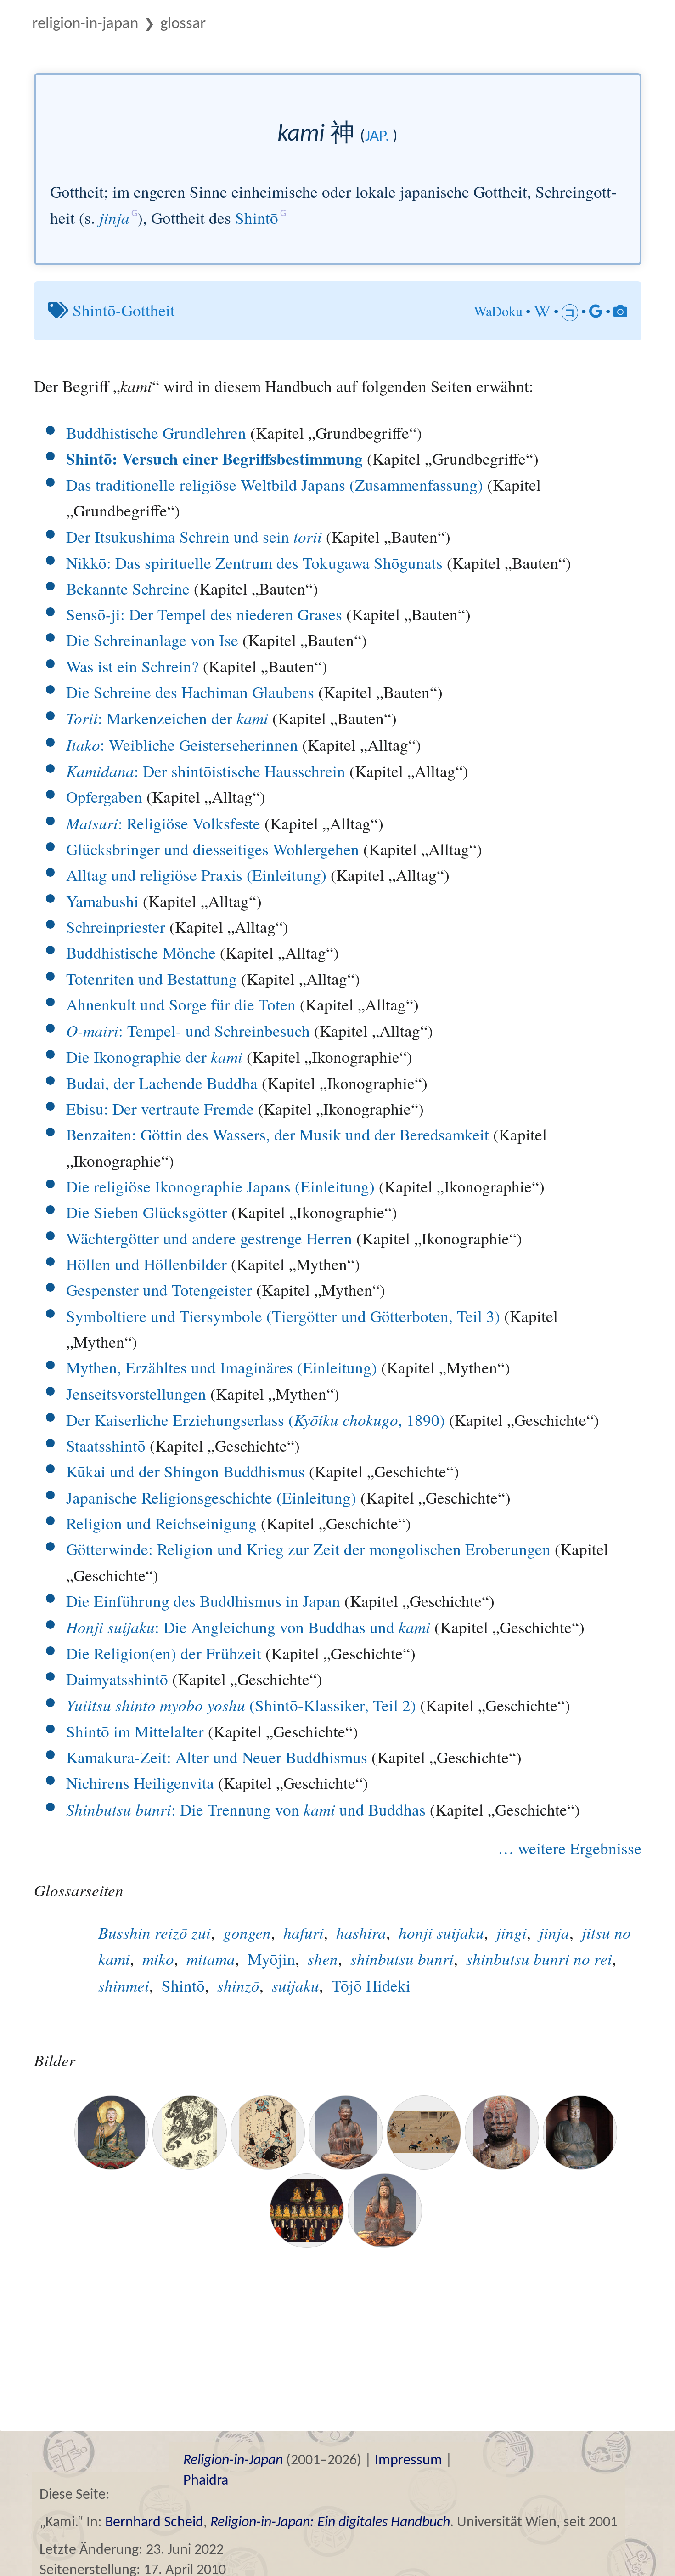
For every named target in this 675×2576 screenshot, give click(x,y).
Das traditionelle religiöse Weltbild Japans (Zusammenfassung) (275, 485)
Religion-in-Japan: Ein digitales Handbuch (330, 2523)
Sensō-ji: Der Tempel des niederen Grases (204, 614)
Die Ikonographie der (154, 1057)
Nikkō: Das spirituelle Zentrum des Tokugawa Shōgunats (254, 563)
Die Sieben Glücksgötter (147, 1212)
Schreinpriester (116, 927)
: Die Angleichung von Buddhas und (248, 1627)
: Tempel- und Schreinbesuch (188, 1030)
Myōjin (271, 1959)
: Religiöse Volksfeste (163, 823)
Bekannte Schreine (128, 588)
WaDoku (498, 311)
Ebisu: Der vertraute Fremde (160, 1109)
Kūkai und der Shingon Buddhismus (186, 1471)
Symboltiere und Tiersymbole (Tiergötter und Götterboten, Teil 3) (283, 1316)
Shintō (257, 218)
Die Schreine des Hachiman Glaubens (190, 692)
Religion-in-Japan (85, 24)
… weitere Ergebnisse (570, 1848)
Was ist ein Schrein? (132, 666)
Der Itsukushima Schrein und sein (194, 536)
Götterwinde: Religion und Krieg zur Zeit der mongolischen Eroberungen (308, 1549)
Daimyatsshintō (117, 1679)
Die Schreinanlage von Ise (152, 640)
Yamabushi (102, 901)
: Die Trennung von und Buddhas (246, 1809)
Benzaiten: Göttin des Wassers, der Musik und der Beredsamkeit (278, 1134)
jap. (377, 137)
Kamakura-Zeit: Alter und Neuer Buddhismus (217, 1757)
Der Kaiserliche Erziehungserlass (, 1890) (256, 1420)
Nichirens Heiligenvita (140, 1783)
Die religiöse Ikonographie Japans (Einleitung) (220, 1186)
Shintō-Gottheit (124, 310)
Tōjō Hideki (371, 1985)
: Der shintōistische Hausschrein (206, 771)
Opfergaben (104, 797)
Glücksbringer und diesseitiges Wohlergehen (213, 849)
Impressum (408, 2461)
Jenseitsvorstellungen (136, 1393)
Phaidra (206, 2481)
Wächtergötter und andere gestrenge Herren (209, 1238)
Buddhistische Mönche (141, 952)
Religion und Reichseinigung (161, 1523)
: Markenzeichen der (167, 718)
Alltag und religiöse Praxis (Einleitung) (196, 875)
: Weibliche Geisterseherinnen (182, 745)
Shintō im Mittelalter (135, 1731)
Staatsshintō (106, 1445)
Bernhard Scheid (154, 2523)
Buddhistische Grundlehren (156, 433)
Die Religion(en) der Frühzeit (164, 1653)
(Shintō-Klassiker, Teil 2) (241, 1705)
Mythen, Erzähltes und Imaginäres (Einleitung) (222, 1367)
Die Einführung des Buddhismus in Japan (203, 1601)
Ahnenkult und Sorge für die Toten (181, 1004)
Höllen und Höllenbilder (146, 1264)
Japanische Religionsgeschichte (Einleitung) (211, 1497)
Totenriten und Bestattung (152, 979)
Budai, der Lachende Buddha (162, 1083)
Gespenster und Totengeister (159, 1290)
